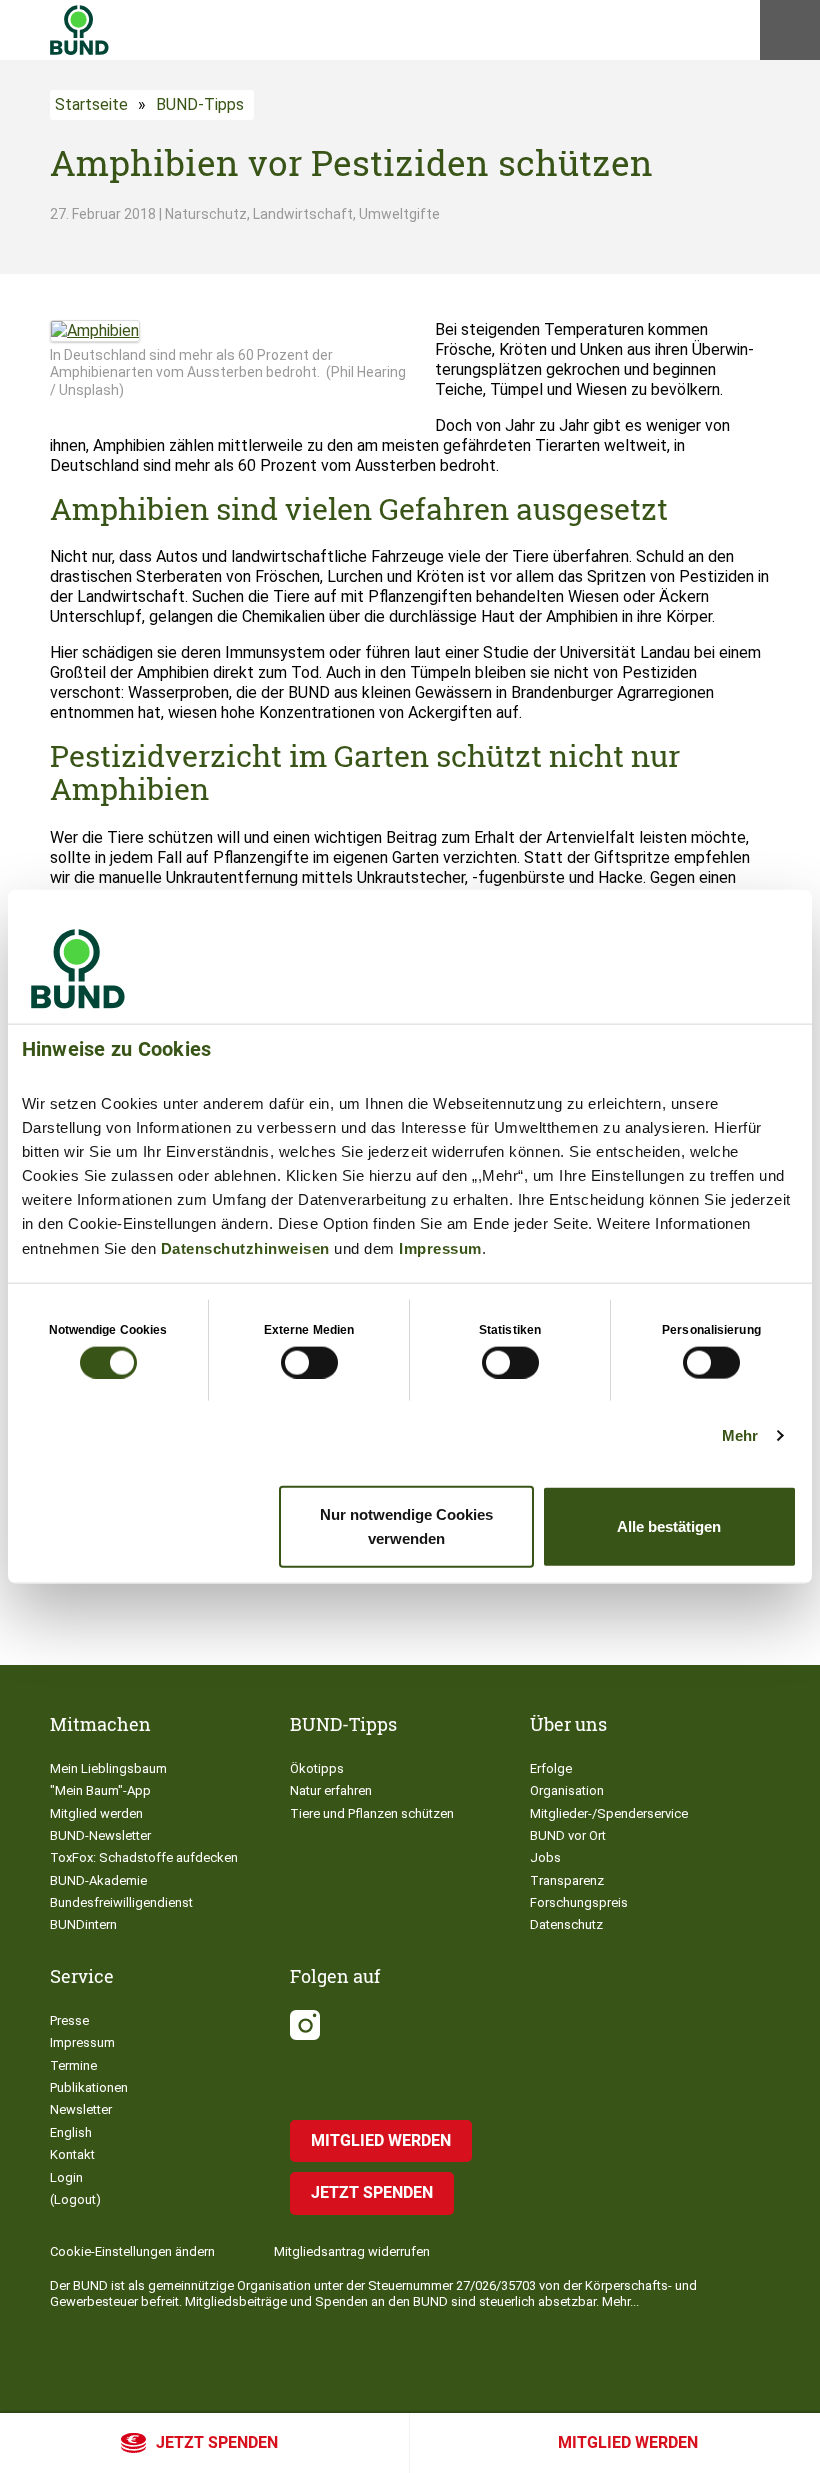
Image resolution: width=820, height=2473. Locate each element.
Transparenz (567, 1880)
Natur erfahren (331, 1790)
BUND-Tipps (200, 104)
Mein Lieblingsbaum (108, 1768)
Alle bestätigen (669, 1526)
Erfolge (551, 1768)
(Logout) (75, 2199)
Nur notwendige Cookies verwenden (406, 1526)
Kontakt (72, 2154)
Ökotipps (317, 1768)
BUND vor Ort (568, 1835)
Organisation (567, 1790)
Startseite (91, 104)
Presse (69, 2020)
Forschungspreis (579, 1902)
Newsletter (81, 2109)
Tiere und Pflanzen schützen (372, 1813)
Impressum (440, 1247)
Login (66, 2177)
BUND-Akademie (98, 1880)
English (71, 2132)
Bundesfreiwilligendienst (121, 1902)
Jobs (545, 1857)
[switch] (309, 1362)
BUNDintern (83, 1924)
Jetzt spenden (217, 2442)
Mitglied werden (628, 2442)
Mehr (740, 1434)
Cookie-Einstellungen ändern (132, 2251)
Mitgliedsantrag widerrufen (352, 2251)
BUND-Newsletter (100, 1835)
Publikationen (89, 2087)
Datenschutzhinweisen (245, 1247)
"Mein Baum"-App (100, 1790)
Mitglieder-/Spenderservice (609, 1813)
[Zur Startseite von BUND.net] (79, 30)
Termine (73, 2065)
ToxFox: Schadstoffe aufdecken (144, 1857)
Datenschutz (566, 1924)
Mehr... (620, 2301)
